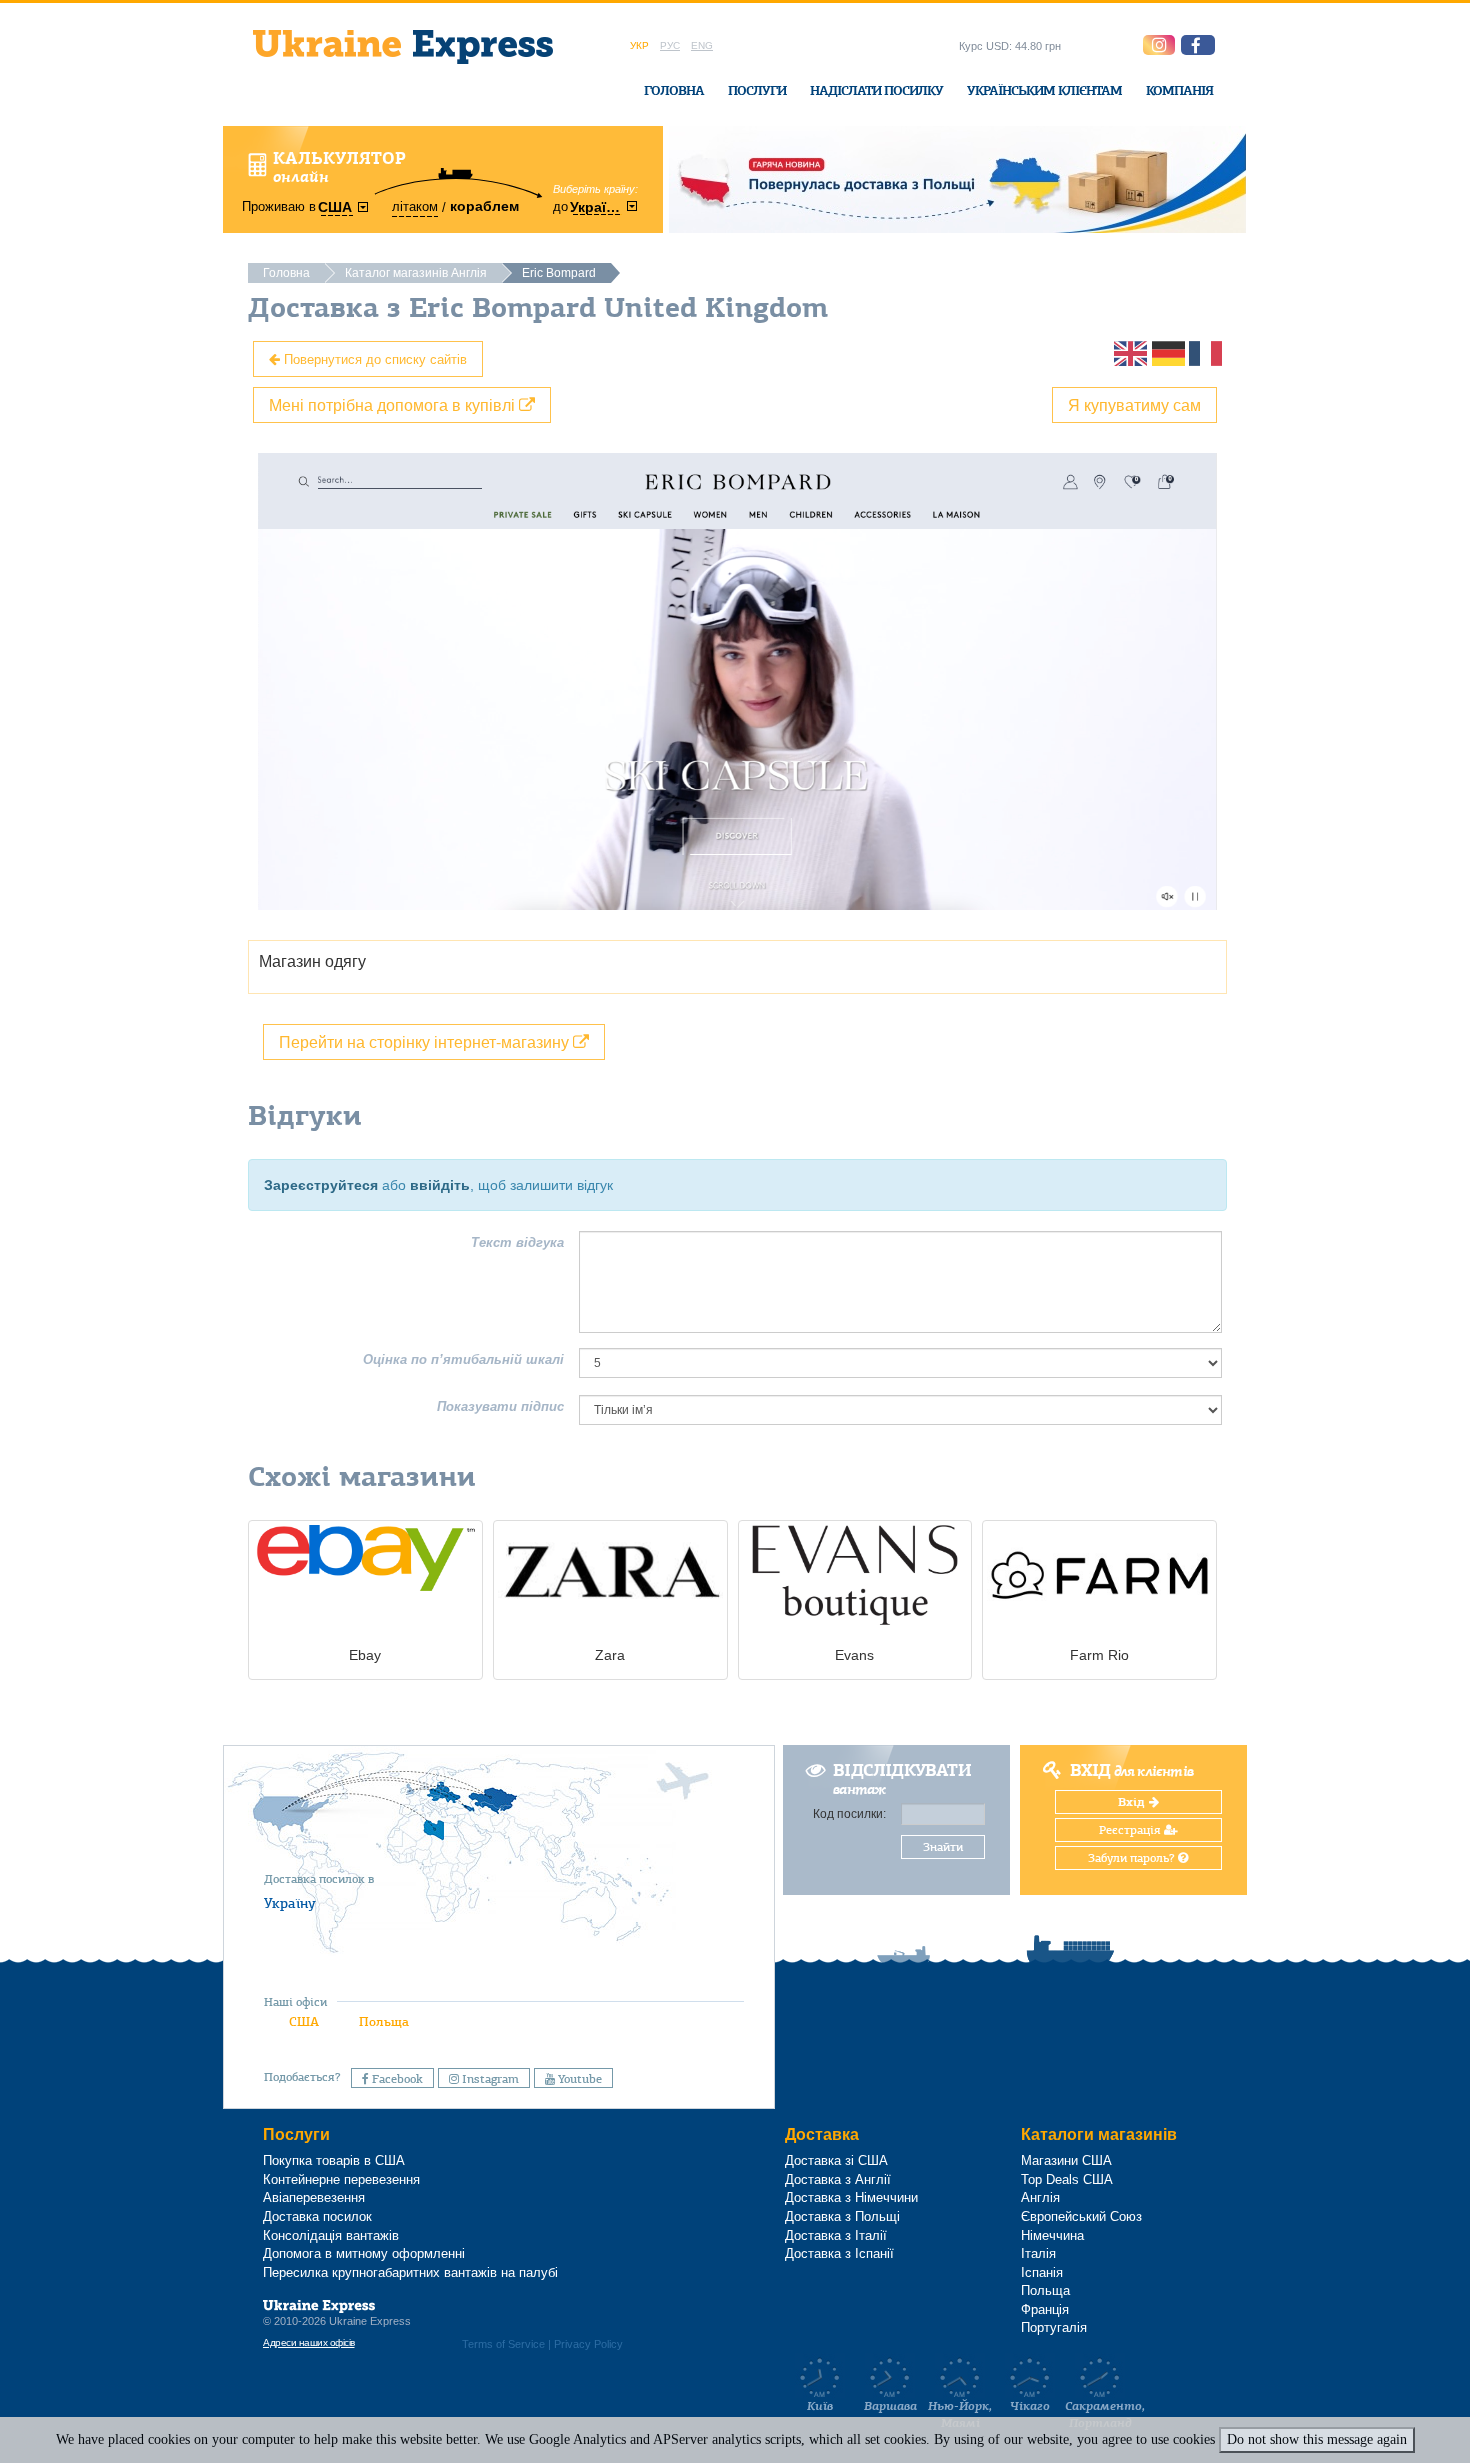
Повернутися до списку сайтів (373, 358)
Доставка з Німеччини (851, 2197)
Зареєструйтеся (321, 1185)
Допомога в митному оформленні (364, 2253)
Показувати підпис (500, 1406)
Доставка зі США (836, 2160)
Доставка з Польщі (842, 2216)
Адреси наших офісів (309, 2342)
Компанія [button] (1179, 90)
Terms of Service (503, 2344)
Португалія (1054, 2327)
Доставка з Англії (838, 2179)
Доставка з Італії (836, 2235)
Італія (1038, 2253)
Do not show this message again (1317, 2439)
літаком (415, 206)
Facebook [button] (396, 2079)
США (304, 2021)
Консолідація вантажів (331, 2235)
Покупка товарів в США (334, 2160)
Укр (639, 45)
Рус (670, 45)
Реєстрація (1131, 1830)
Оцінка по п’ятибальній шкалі (463, 1359)
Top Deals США (1067, 2179)
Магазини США (1066, 2160)
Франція (1045, 2309)
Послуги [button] (757, 90)
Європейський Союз (1081, 2216)
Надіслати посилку (876, 90)
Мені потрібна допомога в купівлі (394, 404)
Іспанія (1042, 2272)
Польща (384, 2021)
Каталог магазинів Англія (416, 273)
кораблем (484, 206)
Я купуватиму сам (1134, 404)
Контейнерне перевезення (341, 2179)
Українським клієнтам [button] (1044, 90)
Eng (702, 45)
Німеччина (1052, 2235)
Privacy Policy (588, 2344)
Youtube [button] (578, 2079)
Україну (290, 1903)
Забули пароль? (1133, 1858)
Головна (674, 90)
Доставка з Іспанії (839, 2253)
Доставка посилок (317, 2216)
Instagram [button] (489, 2079)
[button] (1198, 45)
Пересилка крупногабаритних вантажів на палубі (410, 2272)
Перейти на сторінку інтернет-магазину (426, 1041)
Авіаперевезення (314, 2197)
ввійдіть (440, 1185)
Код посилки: (849, 1814)
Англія (1040, 2197)
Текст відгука (517, 1242)
